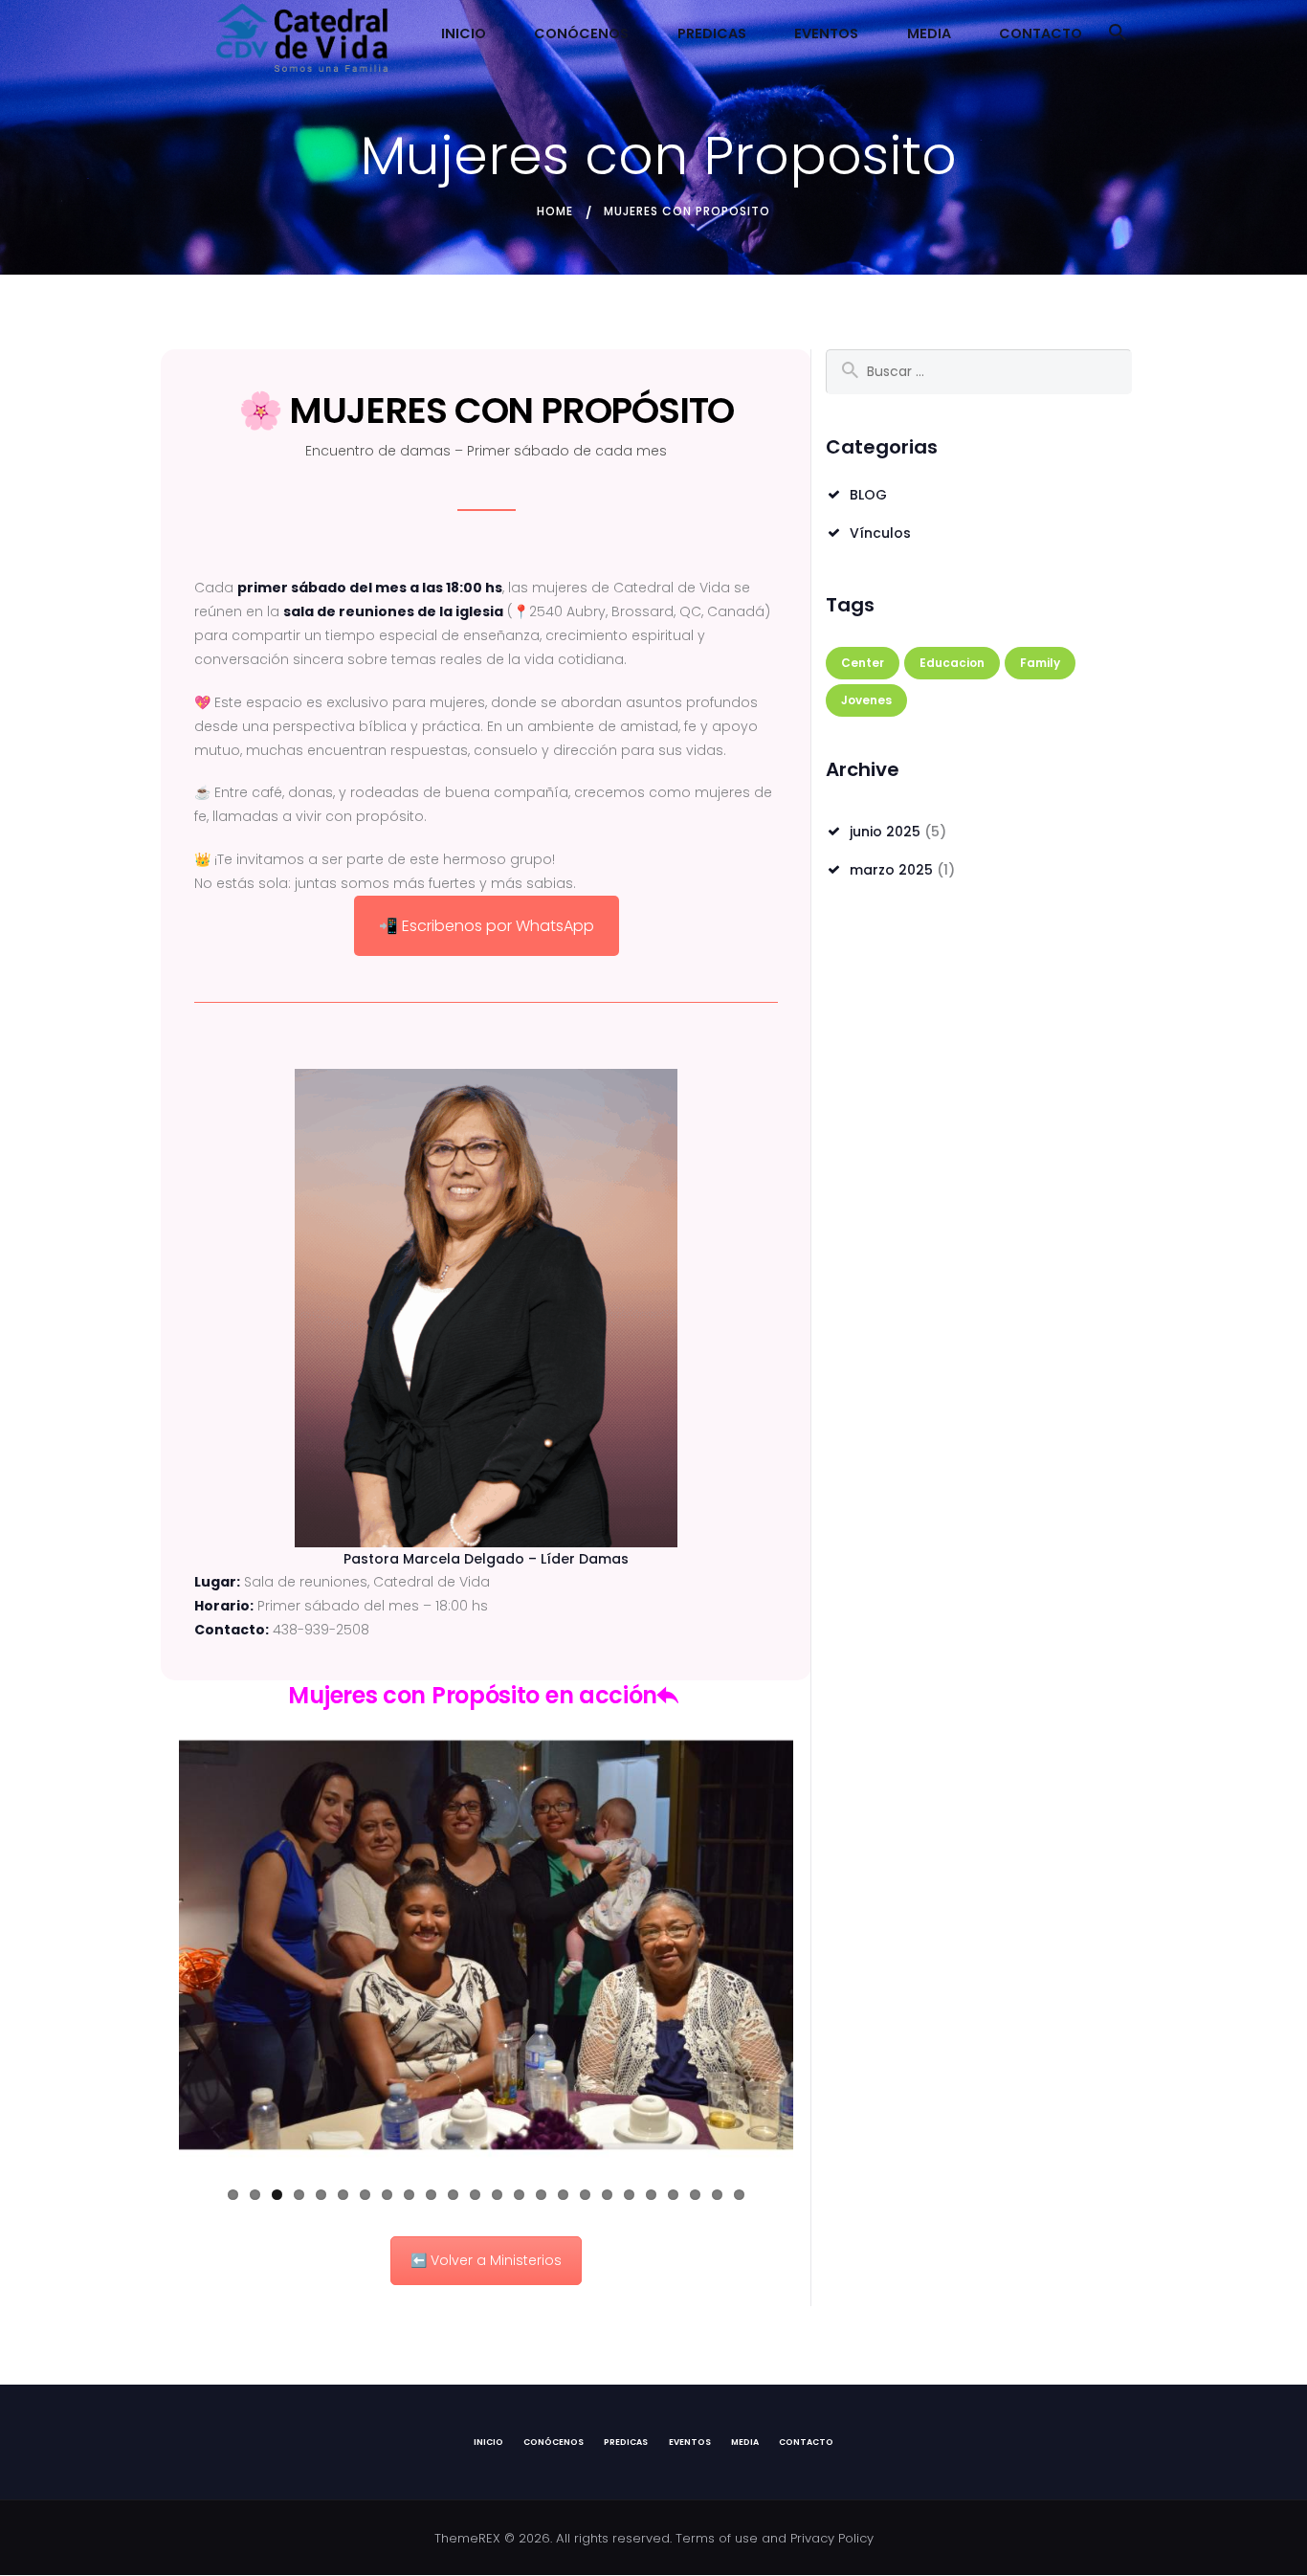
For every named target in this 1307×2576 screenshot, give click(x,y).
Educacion (952, 663)
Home (555, 211)
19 (629, 2195)
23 (717, 2195)
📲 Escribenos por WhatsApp (487, 926)
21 (673, 2195)
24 (739, 2195)
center (863, 663)
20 (651, 2195)
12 (475, 2195)
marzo (891, 870)
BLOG (868, 495)
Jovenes (866, 700)
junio (885, 832)
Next (822, 1945)
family (1040, 663)
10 (431, 2195)
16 (563, 2195)
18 (607, 2195)
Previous (150, 1945)
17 (585, 2195)
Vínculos (880, 533)
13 (497, 2195)
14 (519, 2195)
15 (541, 2195)
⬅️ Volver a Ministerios (486, 2260)
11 (453, 2195)
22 (695, 2195)
